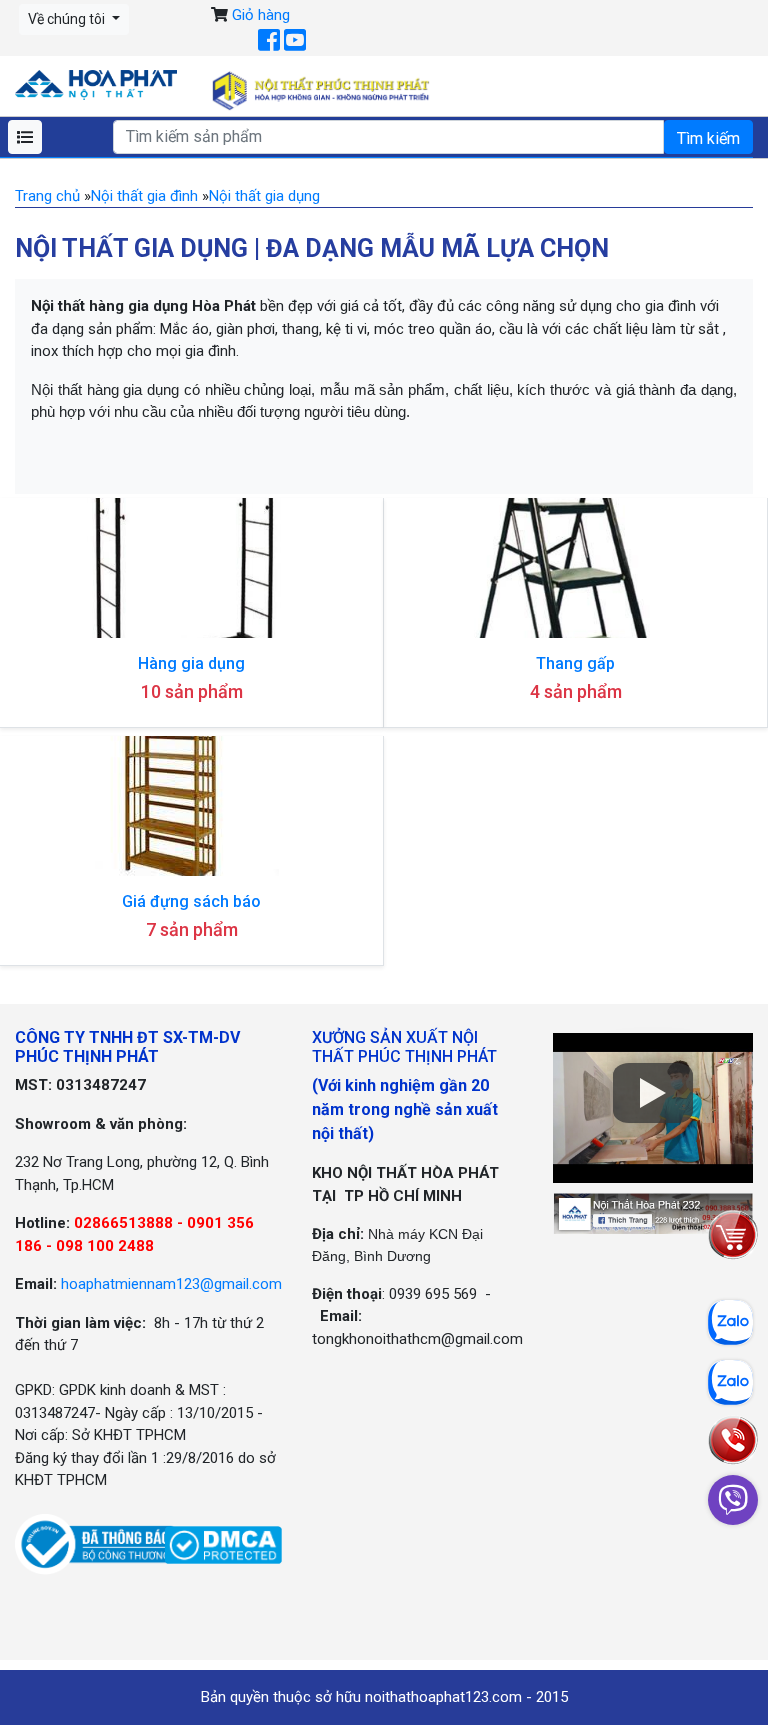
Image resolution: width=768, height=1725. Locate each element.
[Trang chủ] (96, 84)
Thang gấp (575, 663)
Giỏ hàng (261, 15)
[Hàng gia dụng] (191, 568)
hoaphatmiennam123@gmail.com (171, 1284)
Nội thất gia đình (144, 196)
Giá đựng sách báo (191, 901)
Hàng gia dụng (191, 663)
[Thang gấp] (575, 568)
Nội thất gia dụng (264, 196)
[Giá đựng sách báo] (191, 805)
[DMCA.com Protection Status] (223, 1544)
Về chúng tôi (68, 19)
